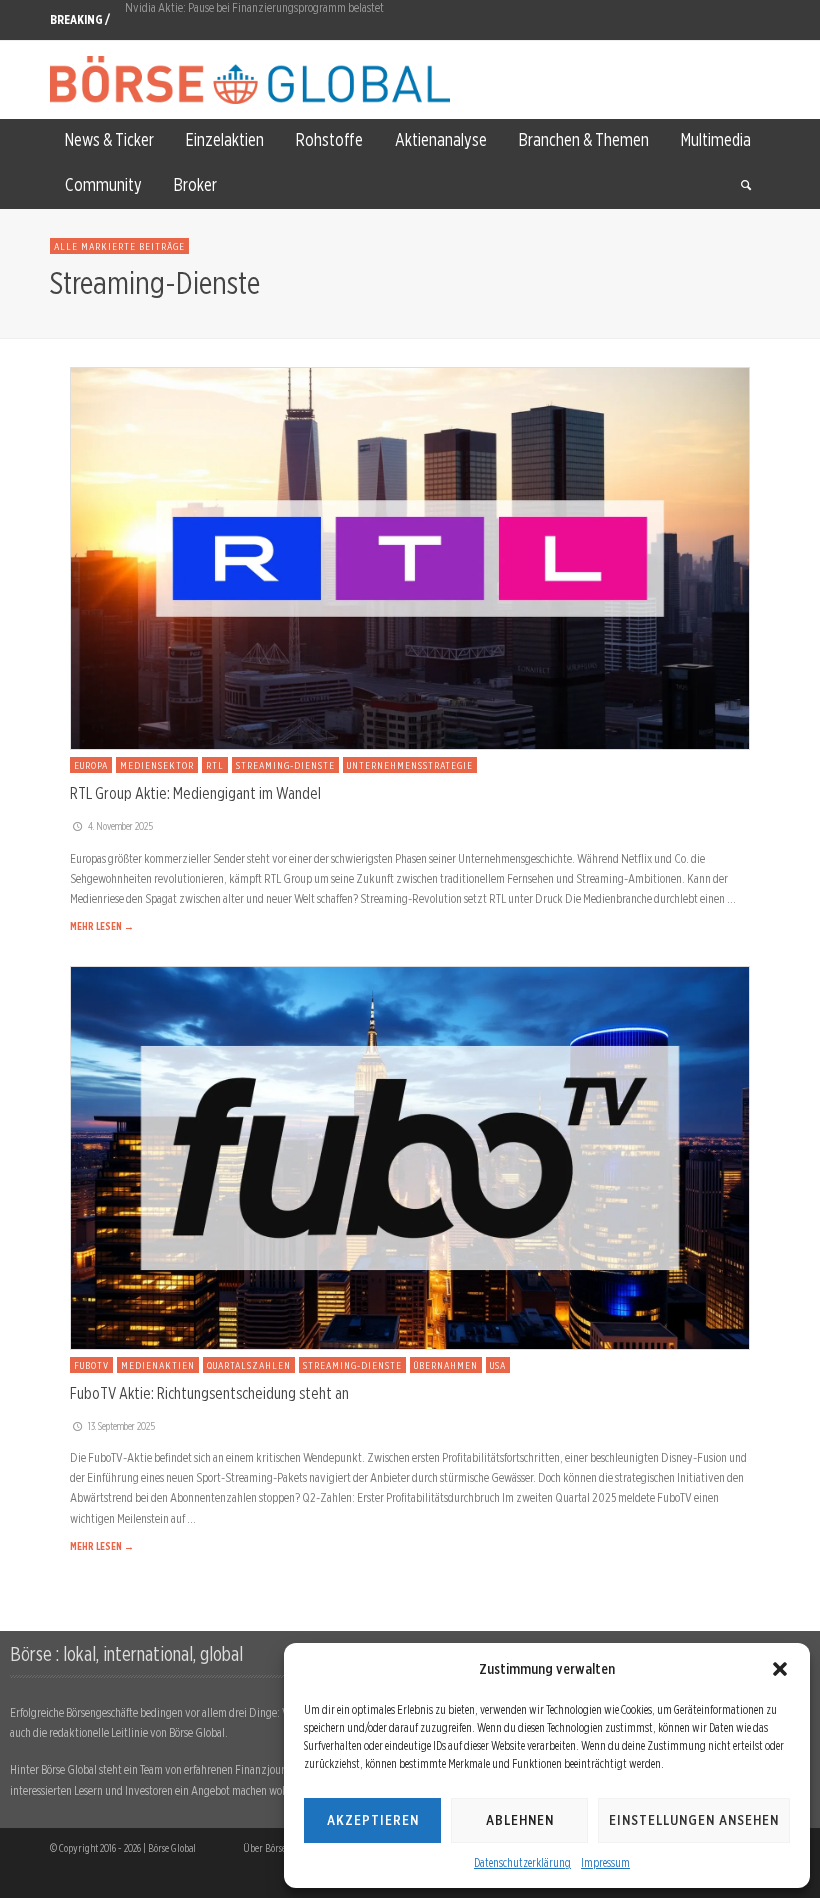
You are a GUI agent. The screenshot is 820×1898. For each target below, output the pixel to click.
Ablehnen (520, 1820)
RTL (215, 765)
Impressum (605, 1862)
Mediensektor (157, 765)
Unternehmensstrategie (410, 765)
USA (498, 1365)
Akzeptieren (373, 1820)
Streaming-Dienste (285, 765)
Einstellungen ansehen (694, 1820)
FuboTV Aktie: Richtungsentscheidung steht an (209, 1393)
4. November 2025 (120, 826)
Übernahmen (446, 1365)
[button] (780, 1669)
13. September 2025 (121, 1426)
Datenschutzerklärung (522, 1862)
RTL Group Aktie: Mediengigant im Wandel (195, 793)
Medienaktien (158, 1365)
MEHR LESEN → (102, 926)
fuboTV (91, 1365)
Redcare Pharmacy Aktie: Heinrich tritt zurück (229, 19)
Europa (91, 765)
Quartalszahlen (249, 1365)
